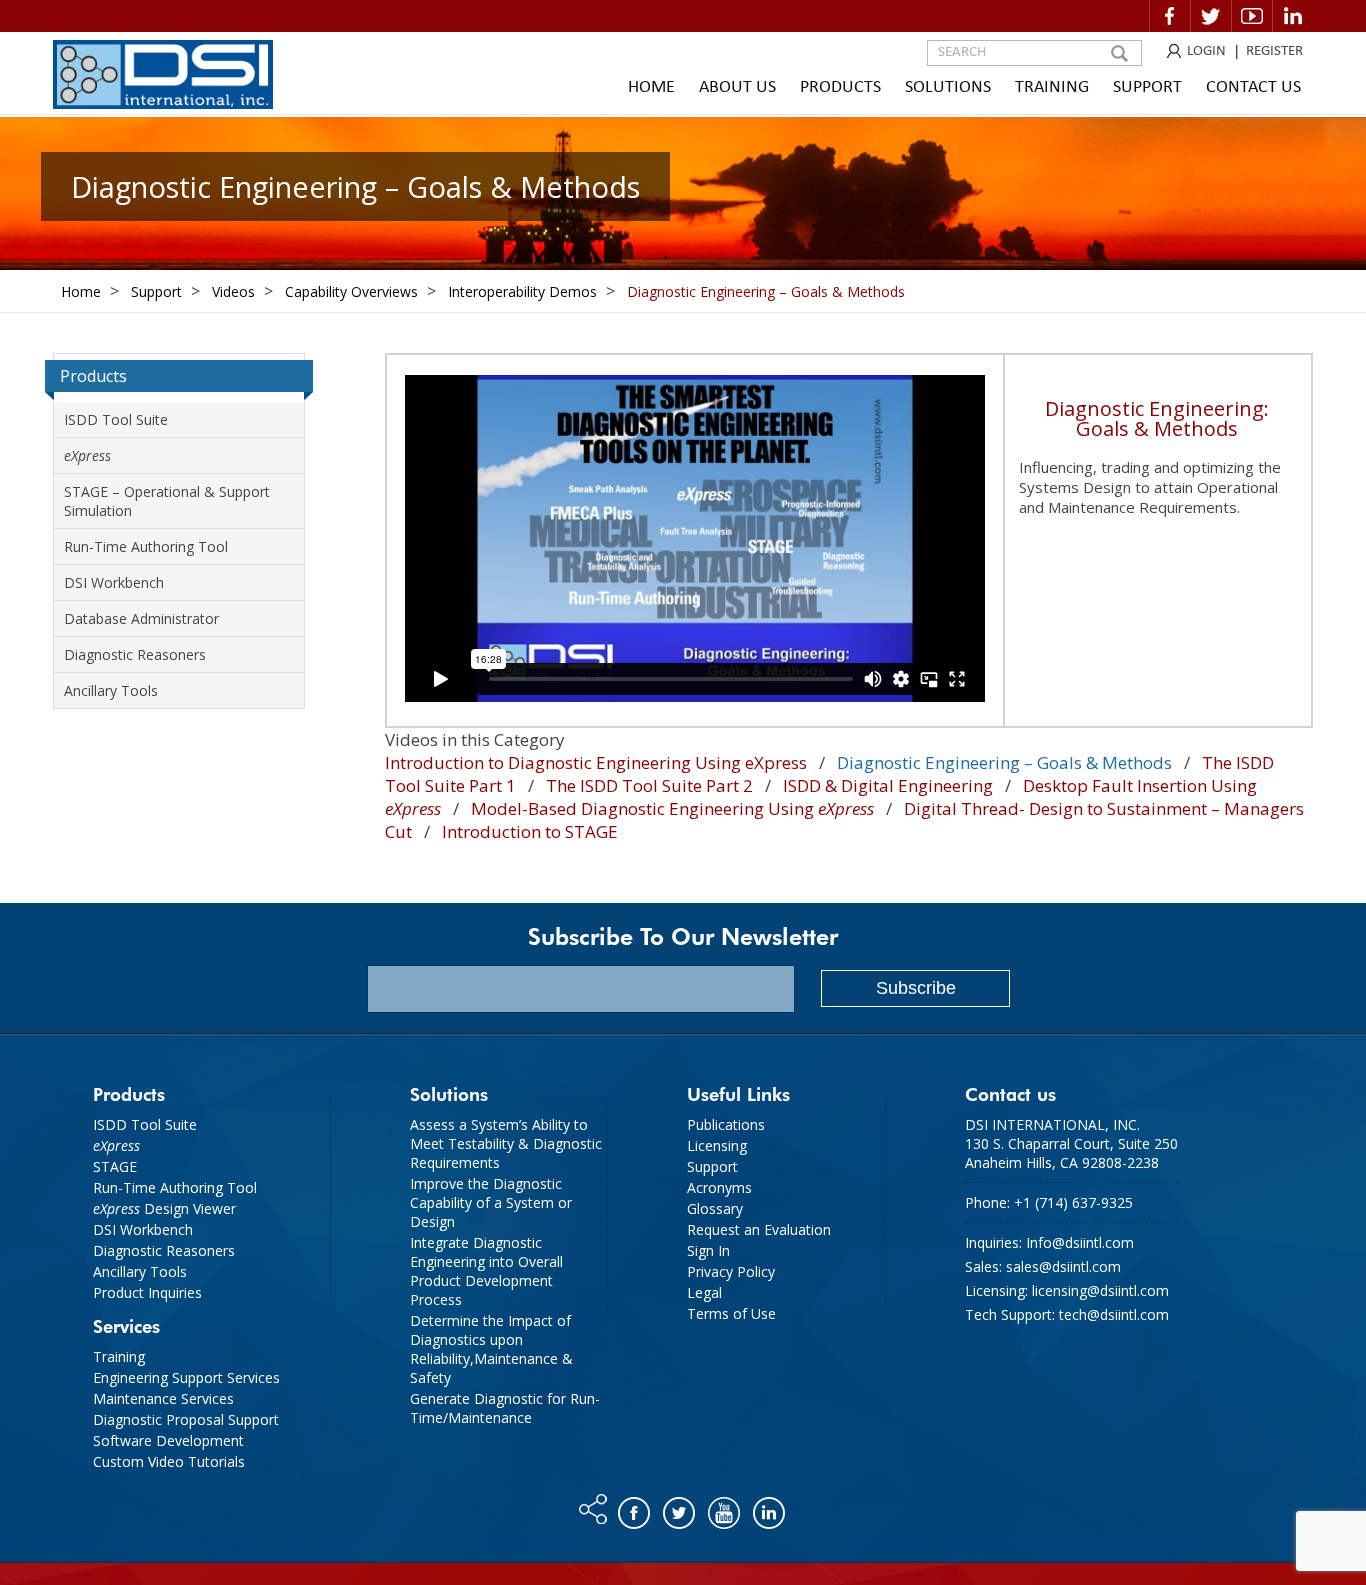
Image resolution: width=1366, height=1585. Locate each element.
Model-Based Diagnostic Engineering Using (672, 808)
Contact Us (1253, 87)
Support (1147, 87)
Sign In (708, 1250)
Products (840, 87)
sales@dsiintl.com (1063, 1266)
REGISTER (1274, 51)
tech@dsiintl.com (1114, 1314)
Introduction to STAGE (530, 831)
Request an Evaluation (759, 1229)
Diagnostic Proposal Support (186, 1419)
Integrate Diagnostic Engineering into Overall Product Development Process (486, 1271)
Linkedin (1293, 16)
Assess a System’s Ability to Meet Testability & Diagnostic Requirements (506, 1143)
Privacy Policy (731, 1271)
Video (1252, 16)
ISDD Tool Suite (116, 419)
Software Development (168, 1440)
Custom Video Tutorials (169, 1461)
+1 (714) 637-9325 (1073, 1202)
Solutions (948, 87)
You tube (725, 1508)
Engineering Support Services (186, 1377)
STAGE (115, 1166)
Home (651, 87)
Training (1052, 87)
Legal (704, 1292)
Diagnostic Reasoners (135, 654)
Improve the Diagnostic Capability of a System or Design (491, 1202)
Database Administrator (141, 618)
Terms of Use (731, 1313)
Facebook (1170, 16)
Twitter (1211, 16)
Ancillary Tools (111, 690)
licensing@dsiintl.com (1100, 1290)
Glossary (715, 1208)
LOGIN (1206, 51)
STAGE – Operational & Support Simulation (167, 501)
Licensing (717, 1145)
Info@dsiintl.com (1080, 1242)
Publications (726, 1124)
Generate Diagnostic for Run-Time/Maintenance (505, 1408)
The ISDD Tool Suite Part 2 (649, 785)
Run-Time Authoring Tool (146, 546)
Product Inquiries (147, 1292)
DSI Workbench (114, 582)
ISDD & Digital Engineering (888, 785)
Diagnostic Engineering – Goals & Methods (1004, 762)
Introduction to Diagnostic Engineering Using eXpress (596, 762)
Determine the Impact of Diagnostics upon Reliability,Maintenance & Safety (491, 1349)
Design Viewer (164, 1208)
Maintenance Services (163, 1398)
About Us (737, 87)
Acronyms (719, 1187)
